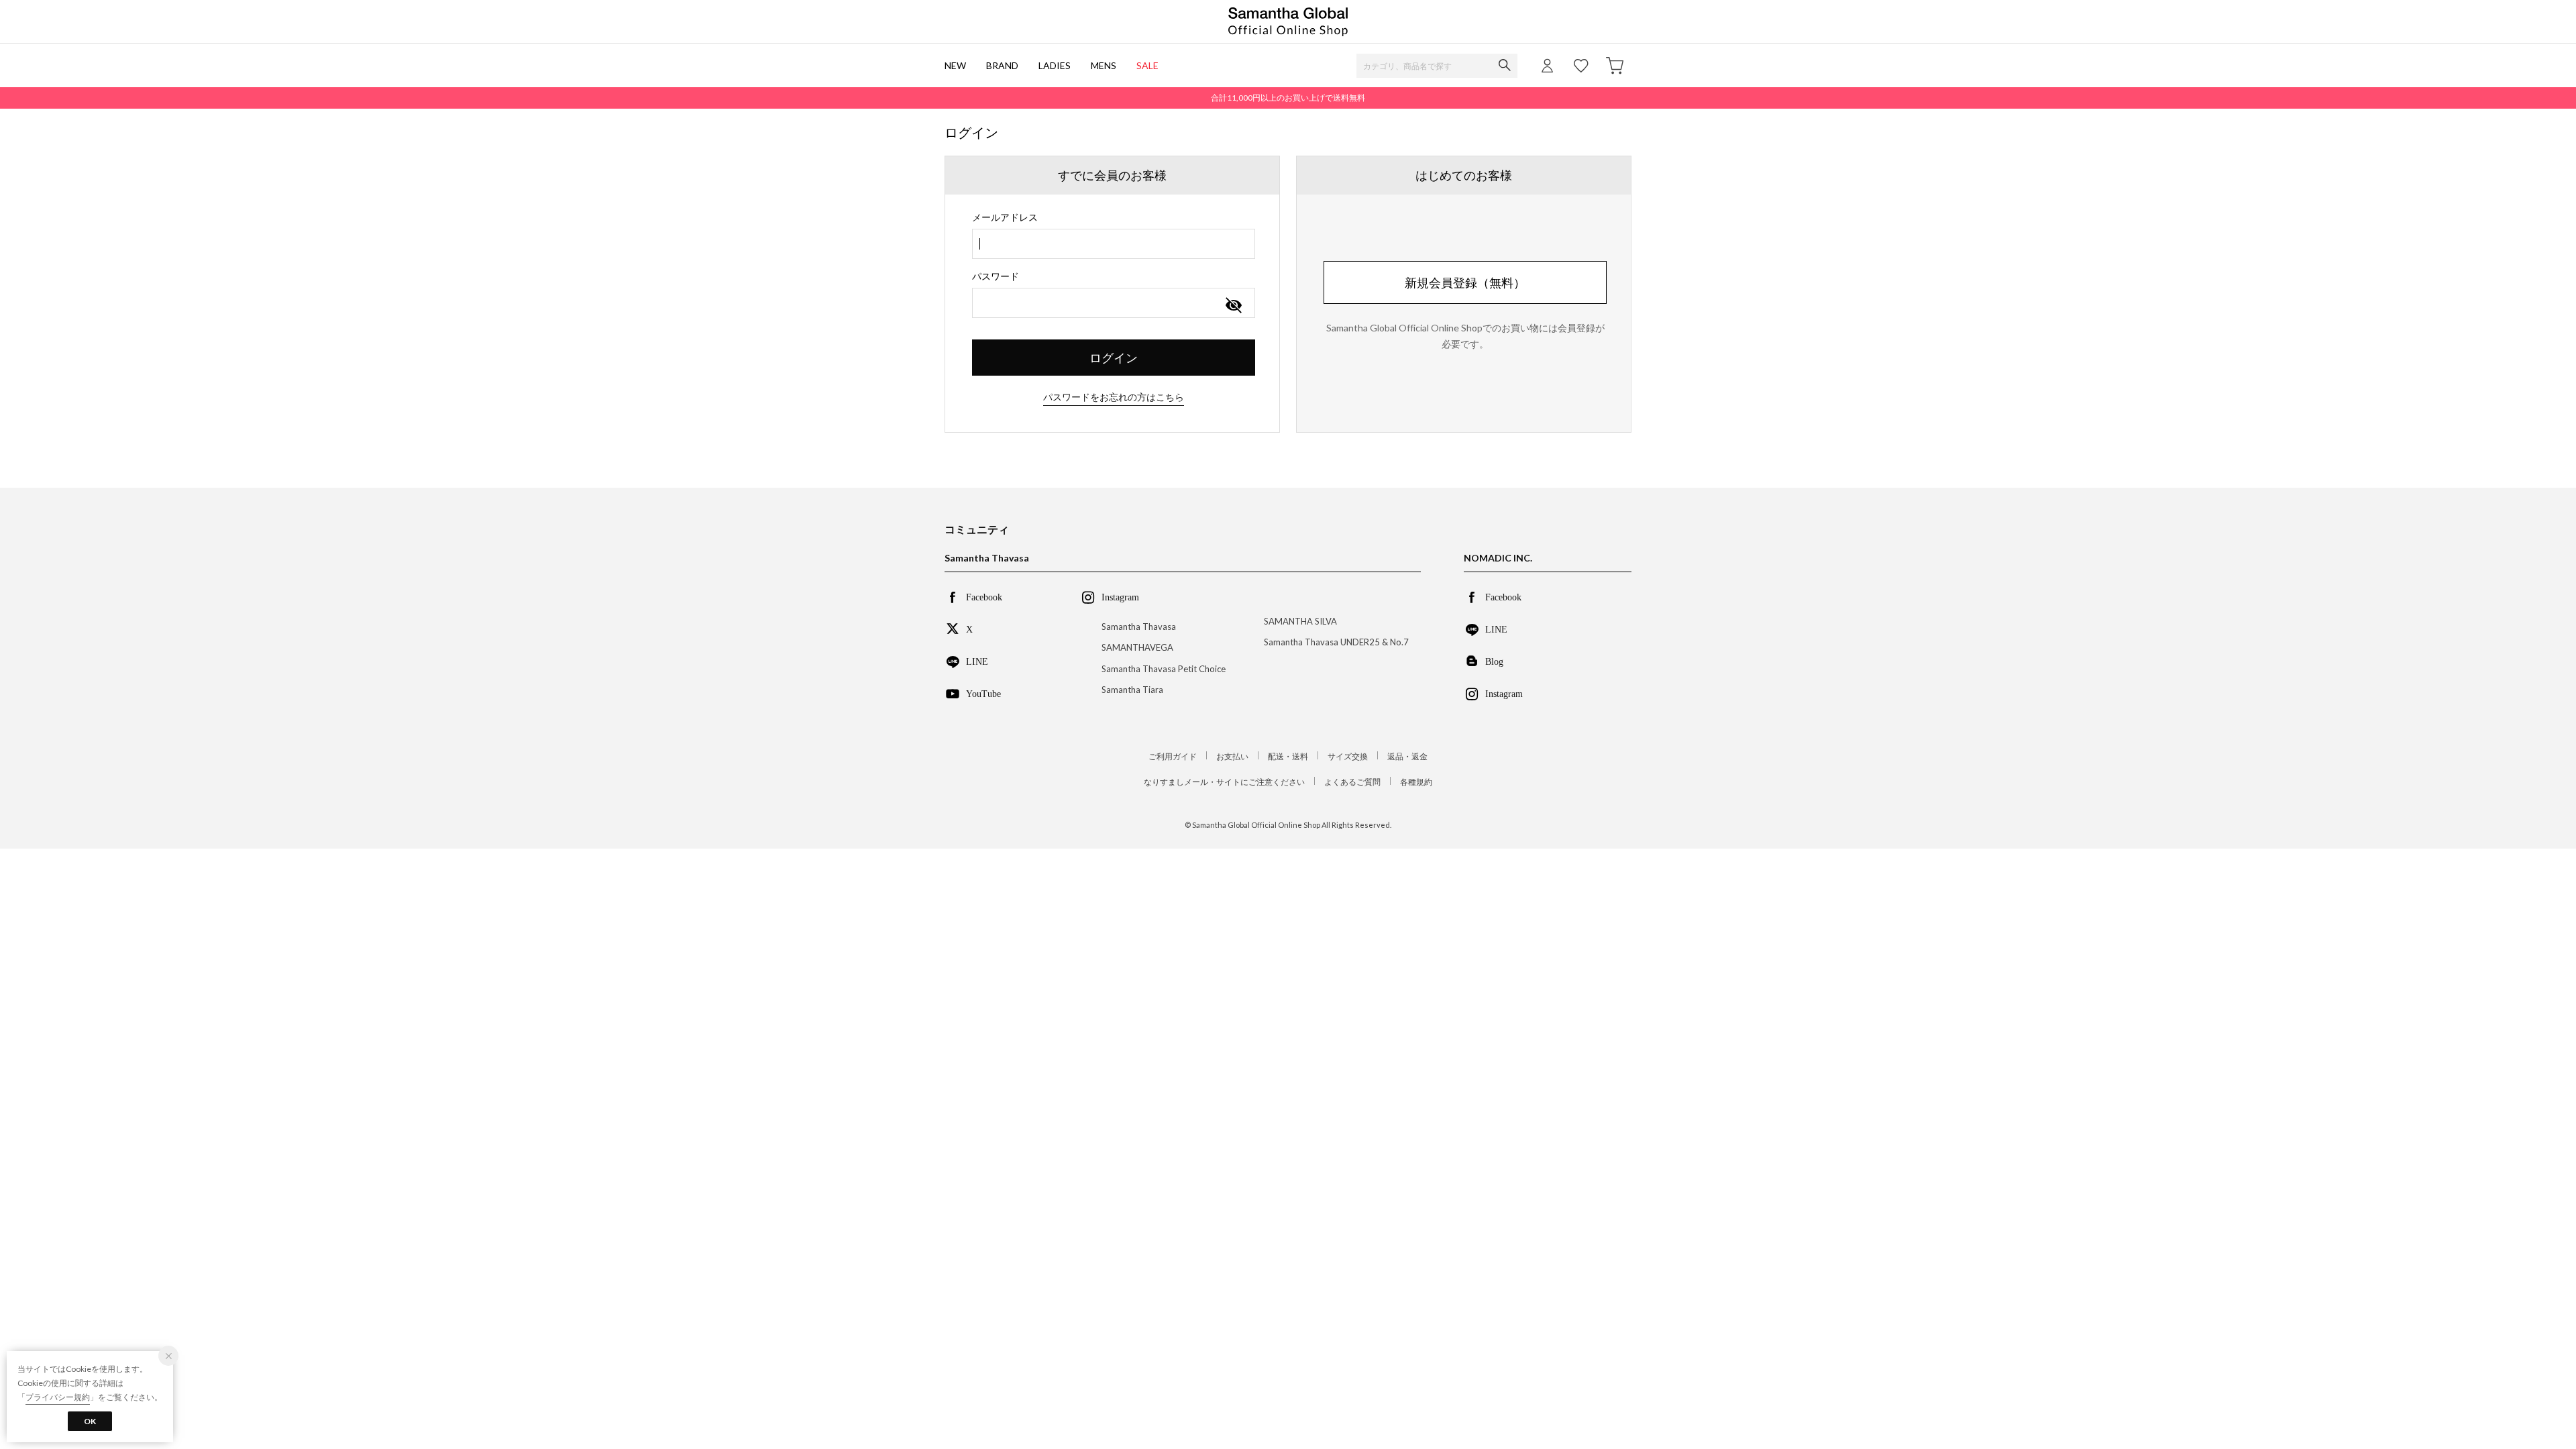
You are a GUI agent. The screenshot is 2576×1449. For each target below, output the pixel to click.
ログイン (1114, 358)
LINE (977, 661)
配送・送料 (1288, 756)
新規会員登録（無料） (1465, 282)
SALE (1147, 65)
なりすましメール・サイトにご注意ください (1224, 782)
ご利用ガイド (1173, 756)
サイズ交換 (1348, 756)
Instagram (1504, 693)
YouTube (983, 693)
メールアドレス (1005, 217)
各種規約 (1416, 782)
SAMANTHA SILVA (1300, 621)
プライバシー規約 (58, 1397)
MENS (1104, 65)
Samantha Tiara (1132, 690)
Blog (1494, 661)
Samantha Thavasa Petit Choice (1164, 669)
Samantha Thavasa (1139, 627)
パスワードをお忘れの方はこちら (1114, 397)
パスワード (996, 276)
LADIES (1055, 65)
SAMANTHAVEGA (1137, 647)
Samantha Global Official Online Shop (1288, 22)
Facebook (984, 596)
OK (90, 1421)
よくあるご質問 (1352, 782)
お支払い (1232, 756)
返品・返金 (1407, 756)
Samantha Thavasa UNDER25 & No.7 (1336, 642)
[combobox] (1114, 244)
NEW (955, 65)
